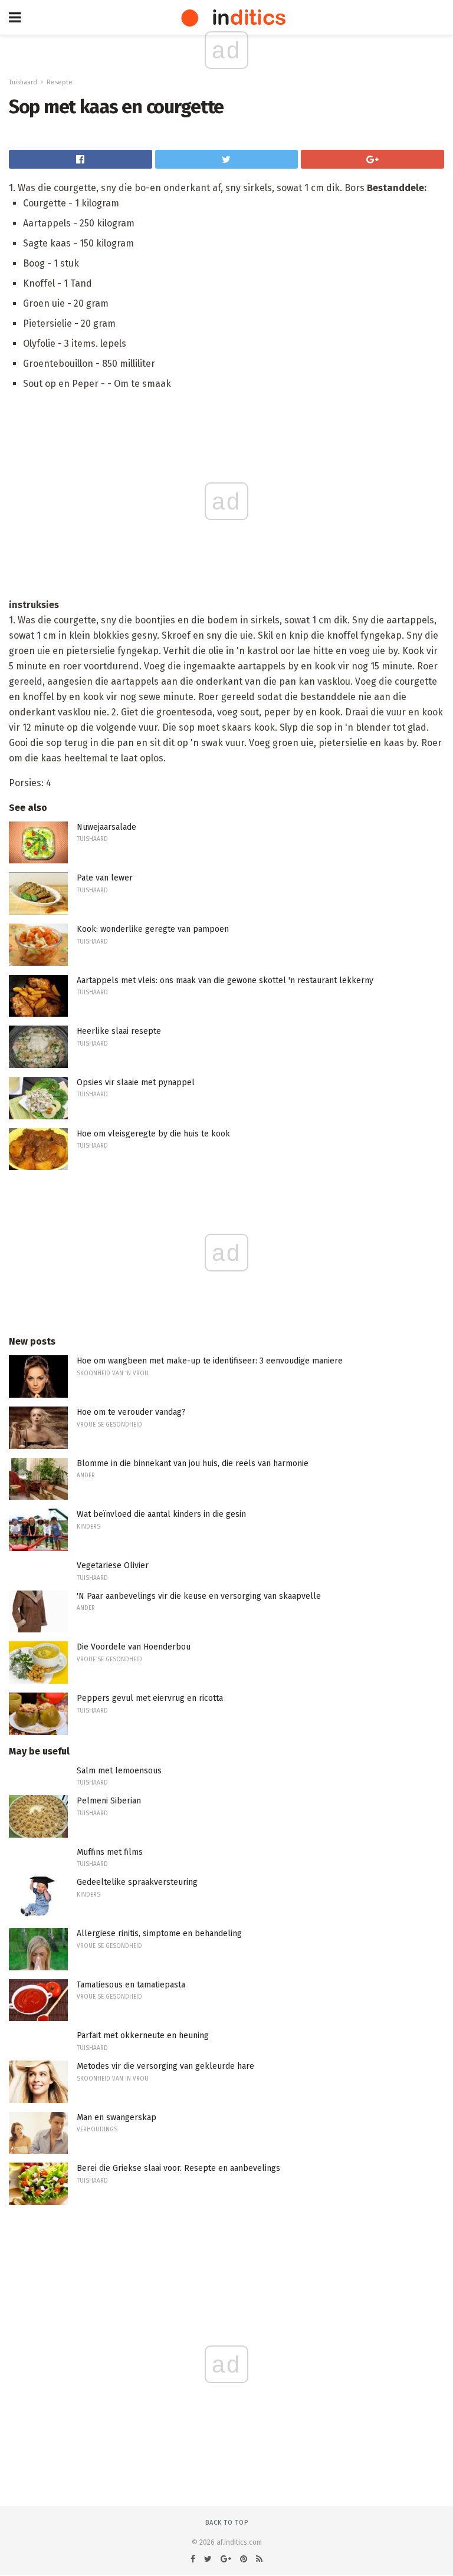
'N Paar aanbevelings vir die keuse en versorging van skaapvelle (199, 1596)
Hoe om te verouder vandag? (131, 1412)
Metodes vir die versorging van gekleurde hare (165, 2066)
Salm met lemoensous (119, 1771)
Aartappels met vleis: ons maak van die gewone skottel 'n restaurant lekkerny (225, 980)
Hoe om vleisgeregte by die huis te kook (153, 1134)
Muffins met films (110, 1852)
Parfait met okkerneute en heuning (143, 2035)
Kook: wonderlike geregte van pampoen (153, 929)
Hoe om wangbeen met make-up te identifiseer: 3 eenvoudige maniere (210, 1361)
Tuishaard (23, 82)
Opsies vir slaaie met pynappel (136, 1082)
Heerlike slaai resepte (119, 1031)
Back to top (227, 2523)
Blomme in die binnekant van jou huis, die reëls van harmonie (193, 1463)
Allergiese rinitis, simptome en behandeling (159, 1933)
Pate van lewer (105, 878)
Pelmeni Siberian (109, 1801)
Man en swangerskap (116, 2117)
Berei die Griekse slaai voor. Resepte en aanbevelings (178, 2168)
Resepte (60, 82)
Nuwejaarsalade (106, 827)
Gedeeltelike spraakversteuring (137, 1882)
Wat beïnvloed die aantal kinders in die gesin (161, 1514)
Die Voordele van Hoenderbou (134, 1647)
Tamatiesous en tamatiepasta (131, 1985)
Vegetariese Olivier (113, 1565)
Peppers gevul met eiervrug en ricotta (150, 1698)
